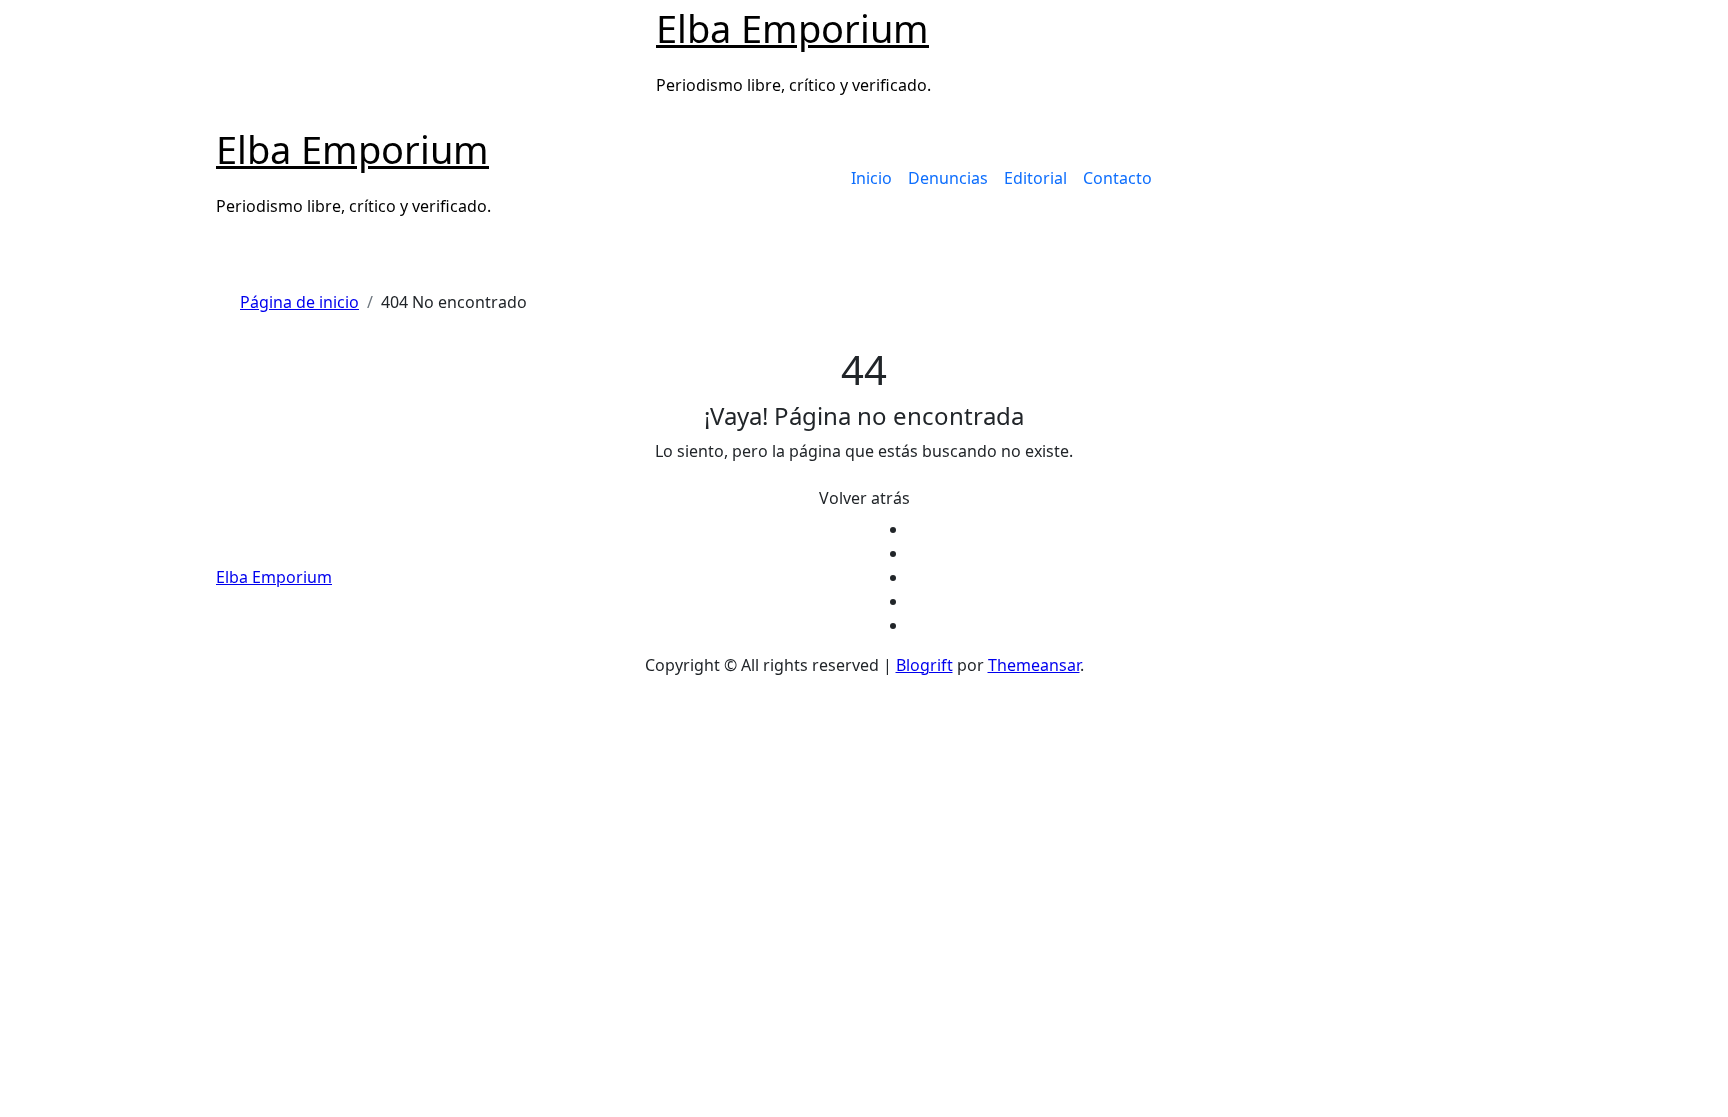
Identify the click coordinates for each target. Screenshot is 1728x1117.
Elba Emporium (792, 28)
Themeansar (1034, 665)
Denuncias (948, 178)
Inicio (871, 178)
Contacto (1117, 178)
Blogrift (924, 665)
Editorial (1035, 178)
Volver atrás (864, 498)
